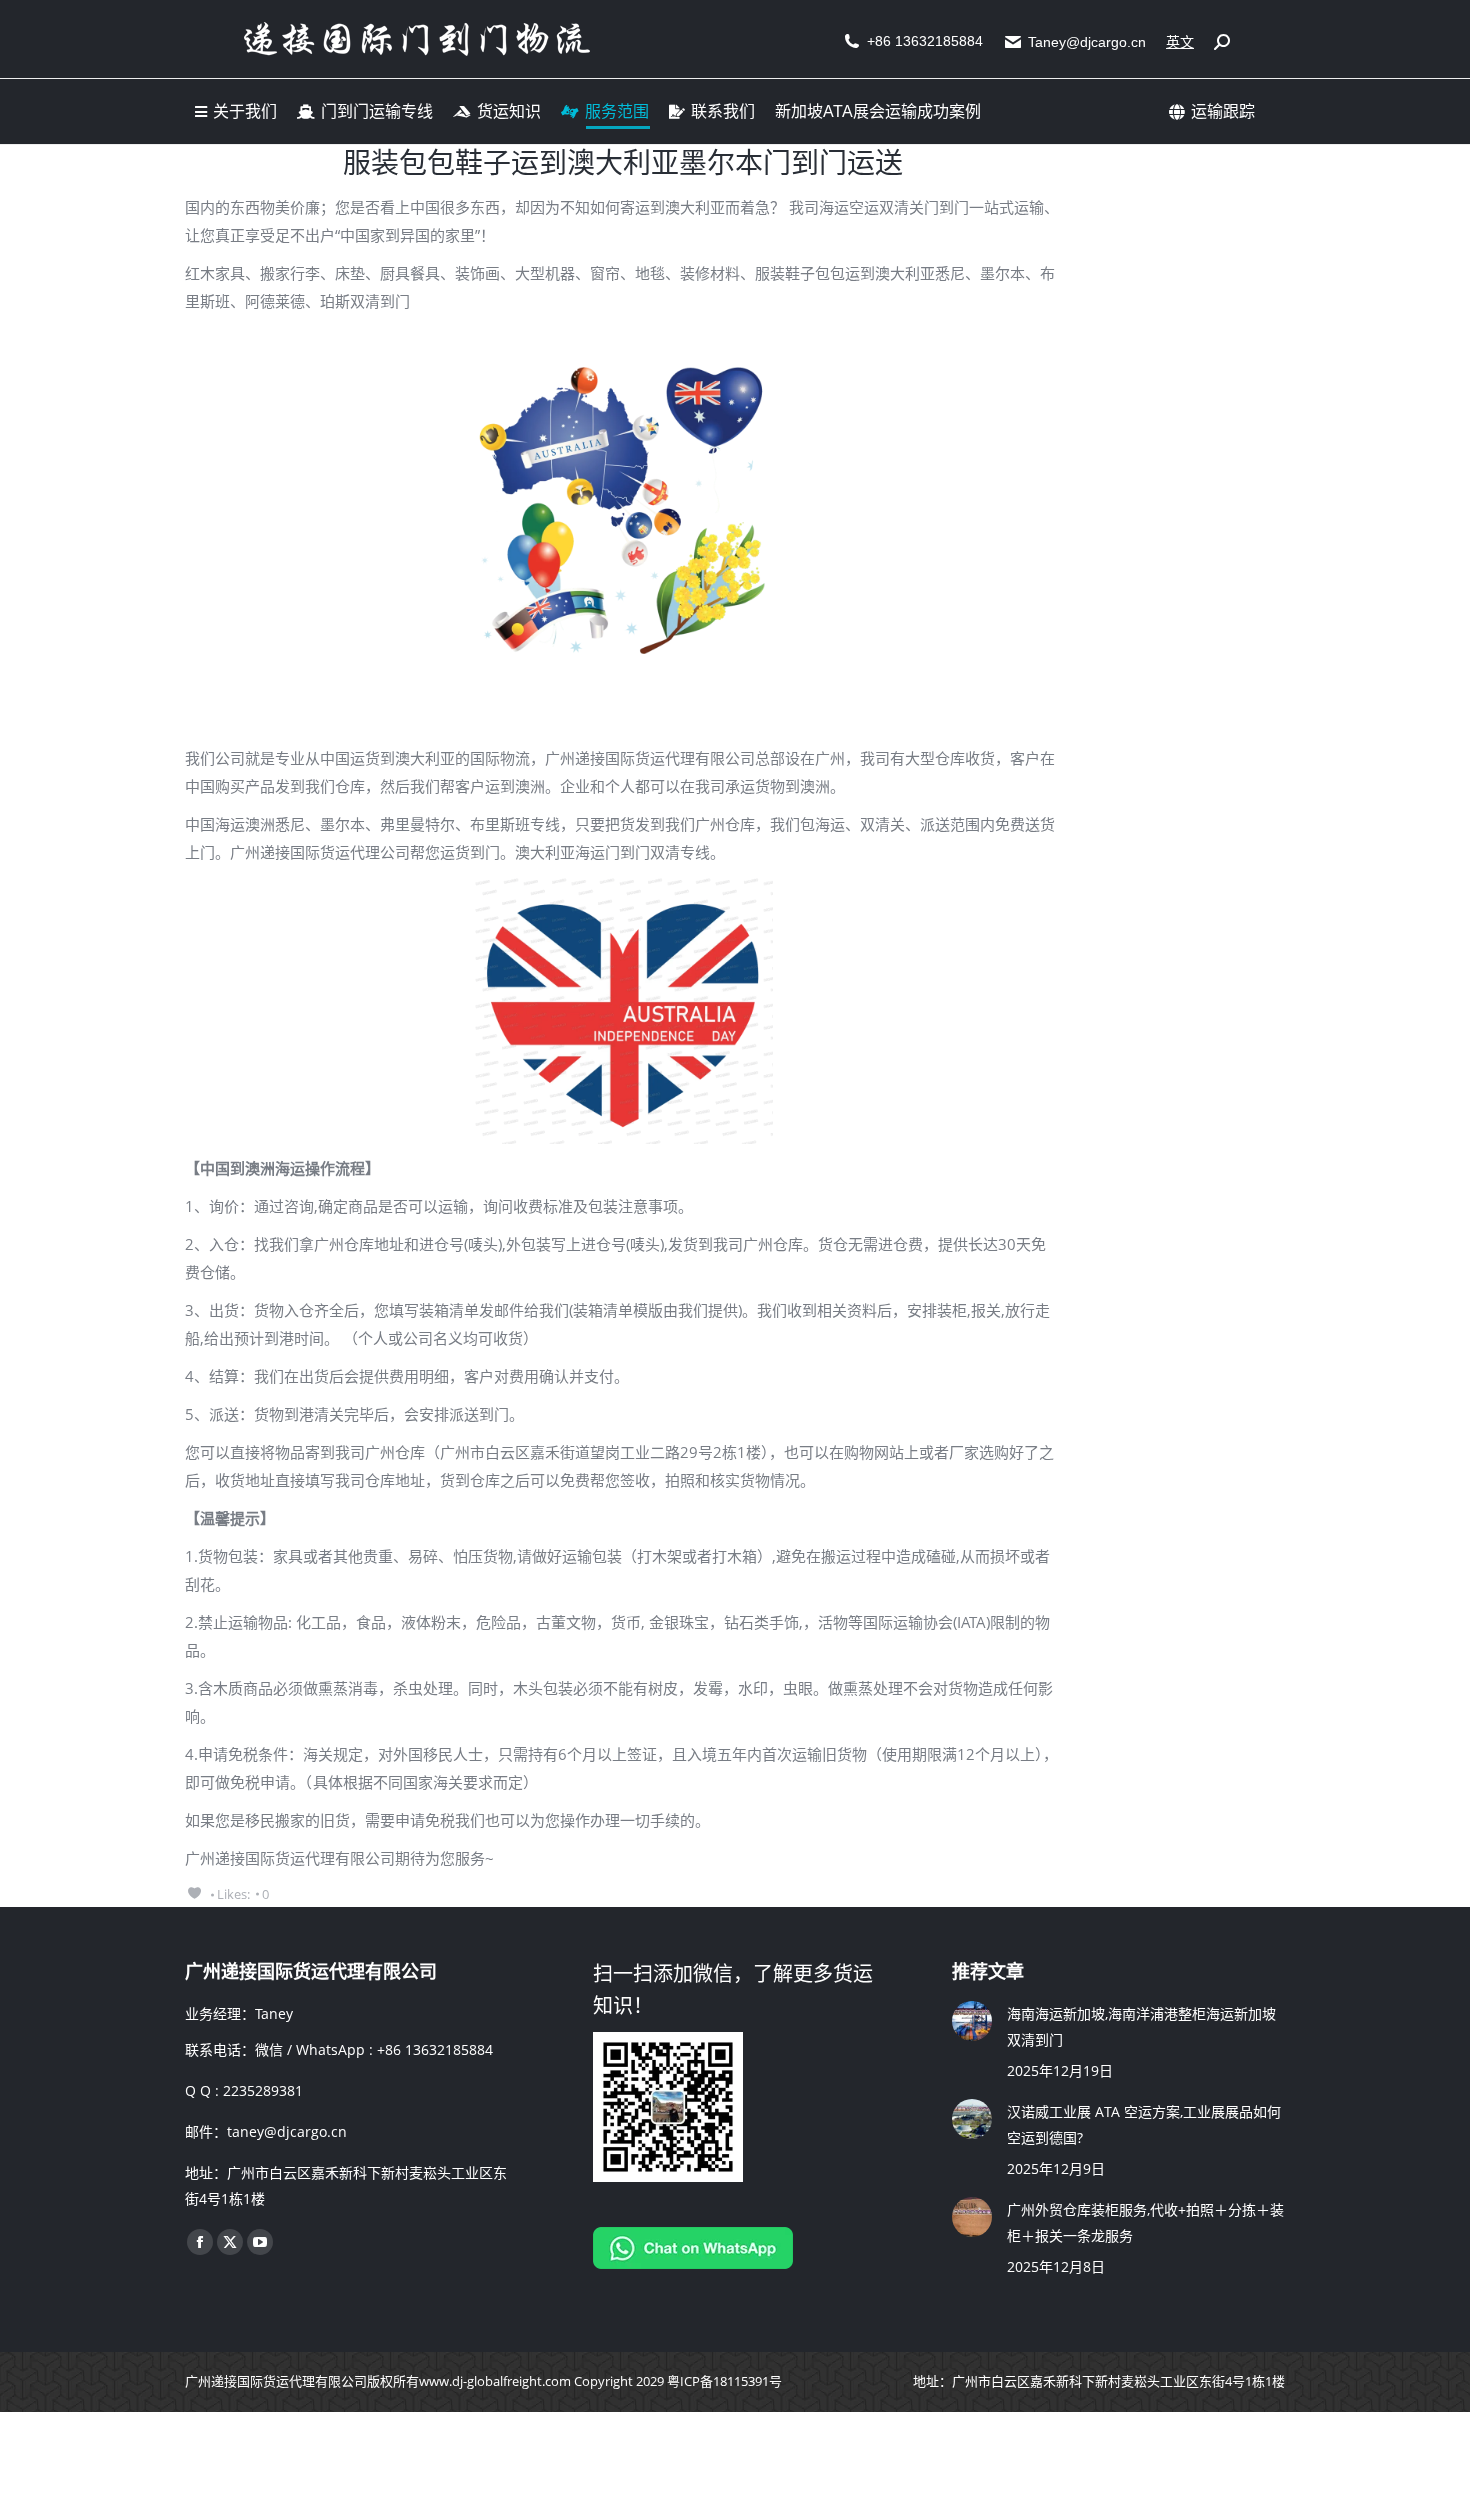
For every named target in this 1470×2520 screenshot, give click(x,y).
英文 (1180, 42)
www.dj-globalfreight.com (495, 2381)
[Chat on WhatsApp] (693, 2263)
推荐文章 (988, 1971)
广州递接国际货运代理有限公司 (276, 2381)
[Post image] (972, 2021)
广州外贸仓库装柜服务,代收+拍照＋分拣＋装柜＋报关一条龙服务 (1145, 2222)
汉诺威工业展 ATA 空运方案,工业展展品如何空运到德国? (1144, 2124)
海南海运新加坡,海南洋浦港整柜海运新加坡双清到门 (1141, 2026)
